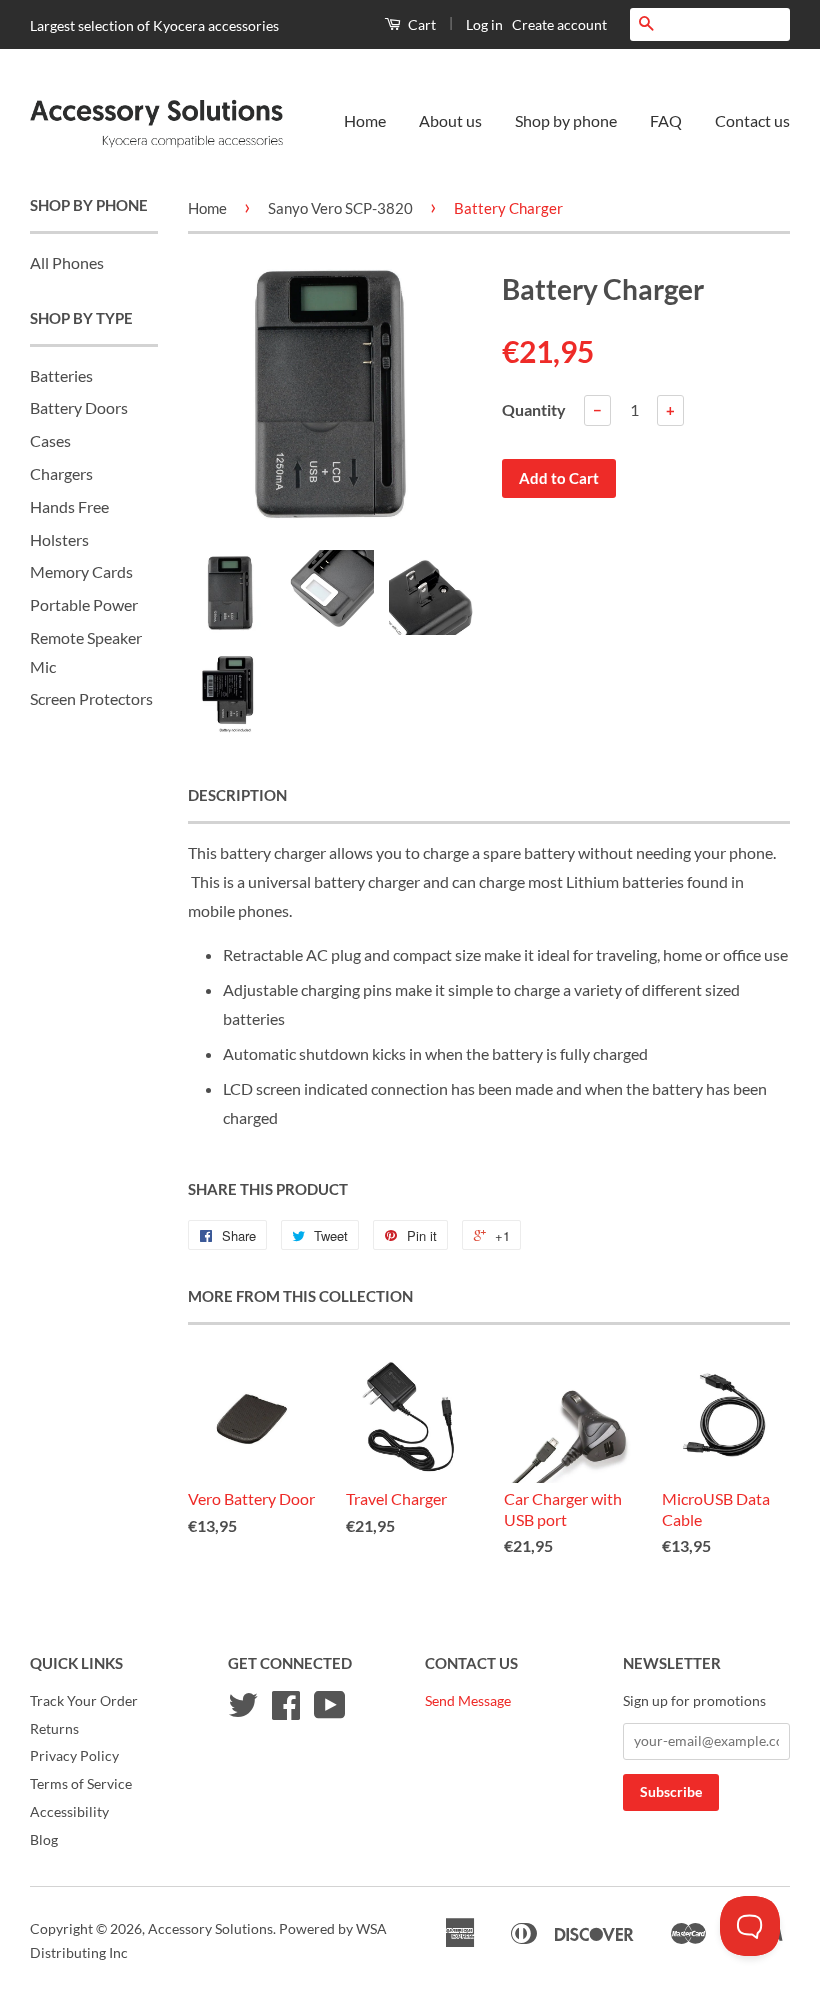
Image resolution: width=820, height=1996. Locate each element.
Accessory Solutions (210, 1929)
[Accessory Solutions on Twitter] (243, 1712)
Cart (420, 24)
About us (450, 120)
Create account (559, 24)
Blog (44, 1840)
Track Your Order (84, 1701)
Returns (54, 1729)
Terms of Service (81, 1784)
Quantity (534, 409)
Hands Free (69, 506)
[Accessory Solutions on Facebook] (286, 1712)
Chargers (61, 473)
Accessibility (69, 1812)
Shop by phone (566, 120)
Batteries (61, 375)
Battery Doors (79, 407)
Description (237, 795)
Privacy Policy (74, 1756)
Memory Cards (81, 571)
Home (365, 120)
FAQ (666, 120)
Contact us (752, 120)
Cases (50, 440)
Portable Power (84, 604)
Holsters (59, 539)
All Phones (67, 262)
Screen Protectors (91, 698)
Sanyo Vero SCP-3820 (340, 208)
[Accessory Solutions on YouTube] (330, 1712)
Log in (484, 24)
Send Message (468, 1701)
